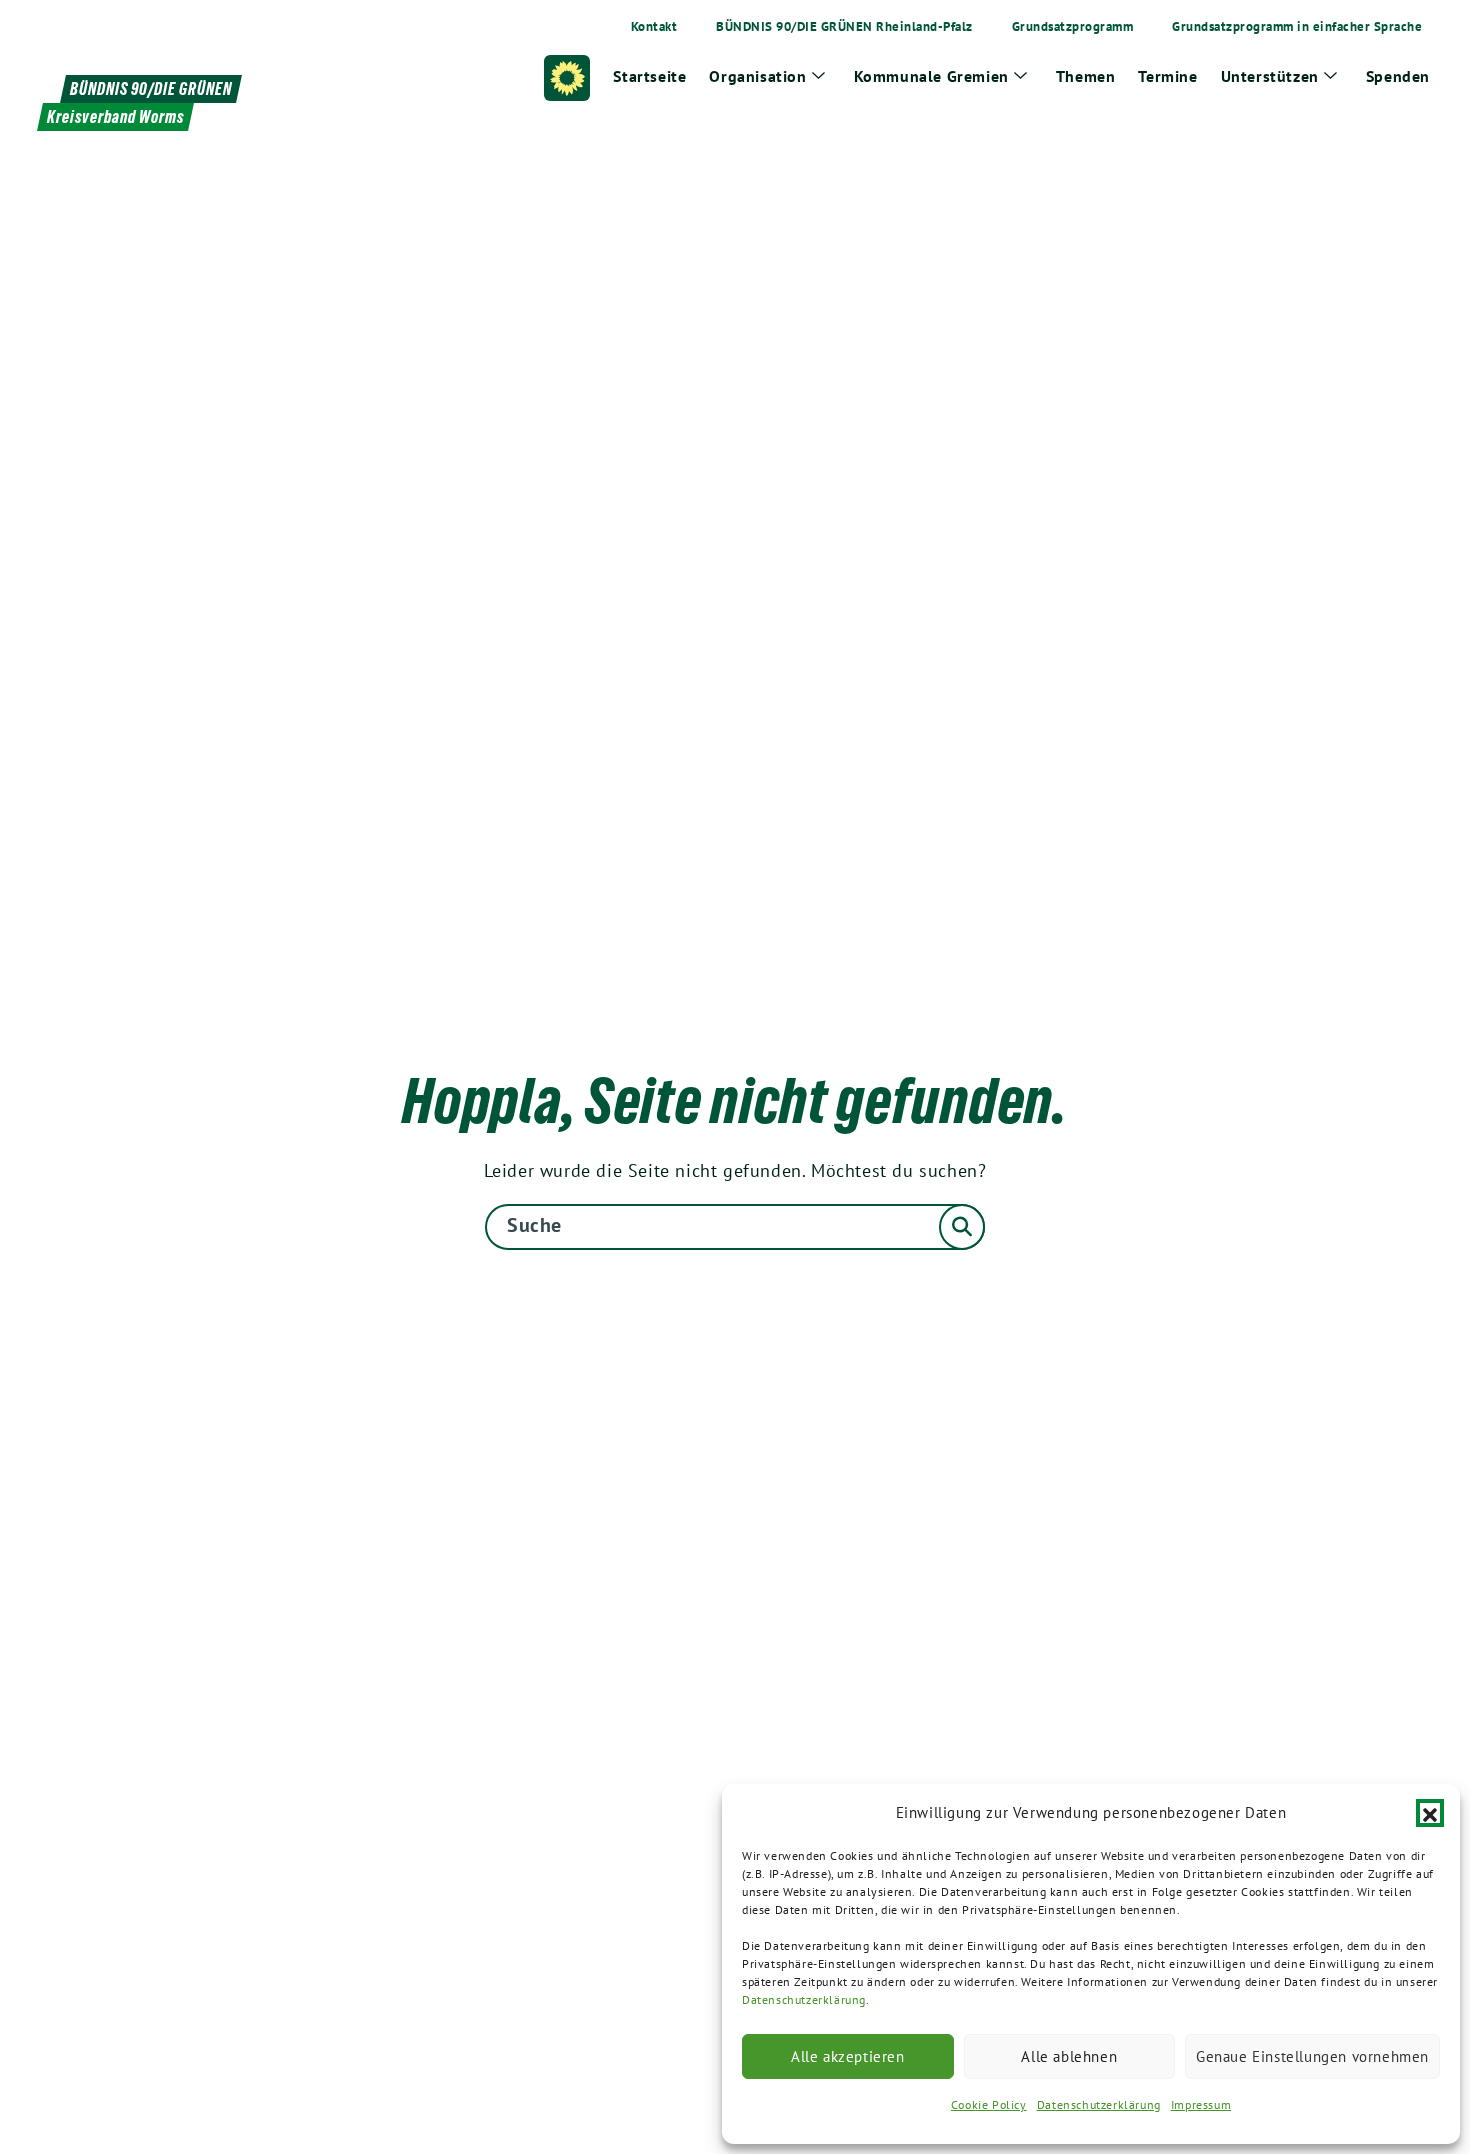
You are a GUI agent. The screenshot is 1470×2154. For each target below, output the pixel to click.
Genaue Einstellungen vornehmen (1312, 2056)
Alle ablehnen (1069, 2056)
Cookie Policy (989, 2104)
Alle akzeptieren (848, 2056)
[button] (1430, 1813)
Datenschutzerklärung (804, 1999)
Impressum (1201, 2104)
